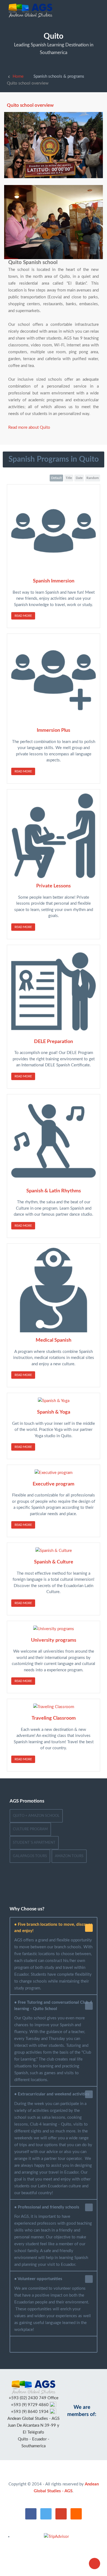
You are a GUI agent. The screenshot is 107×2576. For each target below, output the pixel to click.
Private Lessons (54, 886)
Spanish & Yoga (54, 1412)
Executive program (54, 1484)
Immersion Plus (54, 730)
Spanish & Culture (54, 1562)
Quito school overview (30, 105)
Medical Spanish (54, 1340)
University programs (54, 1640)
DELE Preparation (54, 1042)
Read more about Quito (29, 428)
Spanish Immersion (54, 581)
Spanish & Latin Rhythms (54, 1191)
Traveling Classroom (54, 1718)
